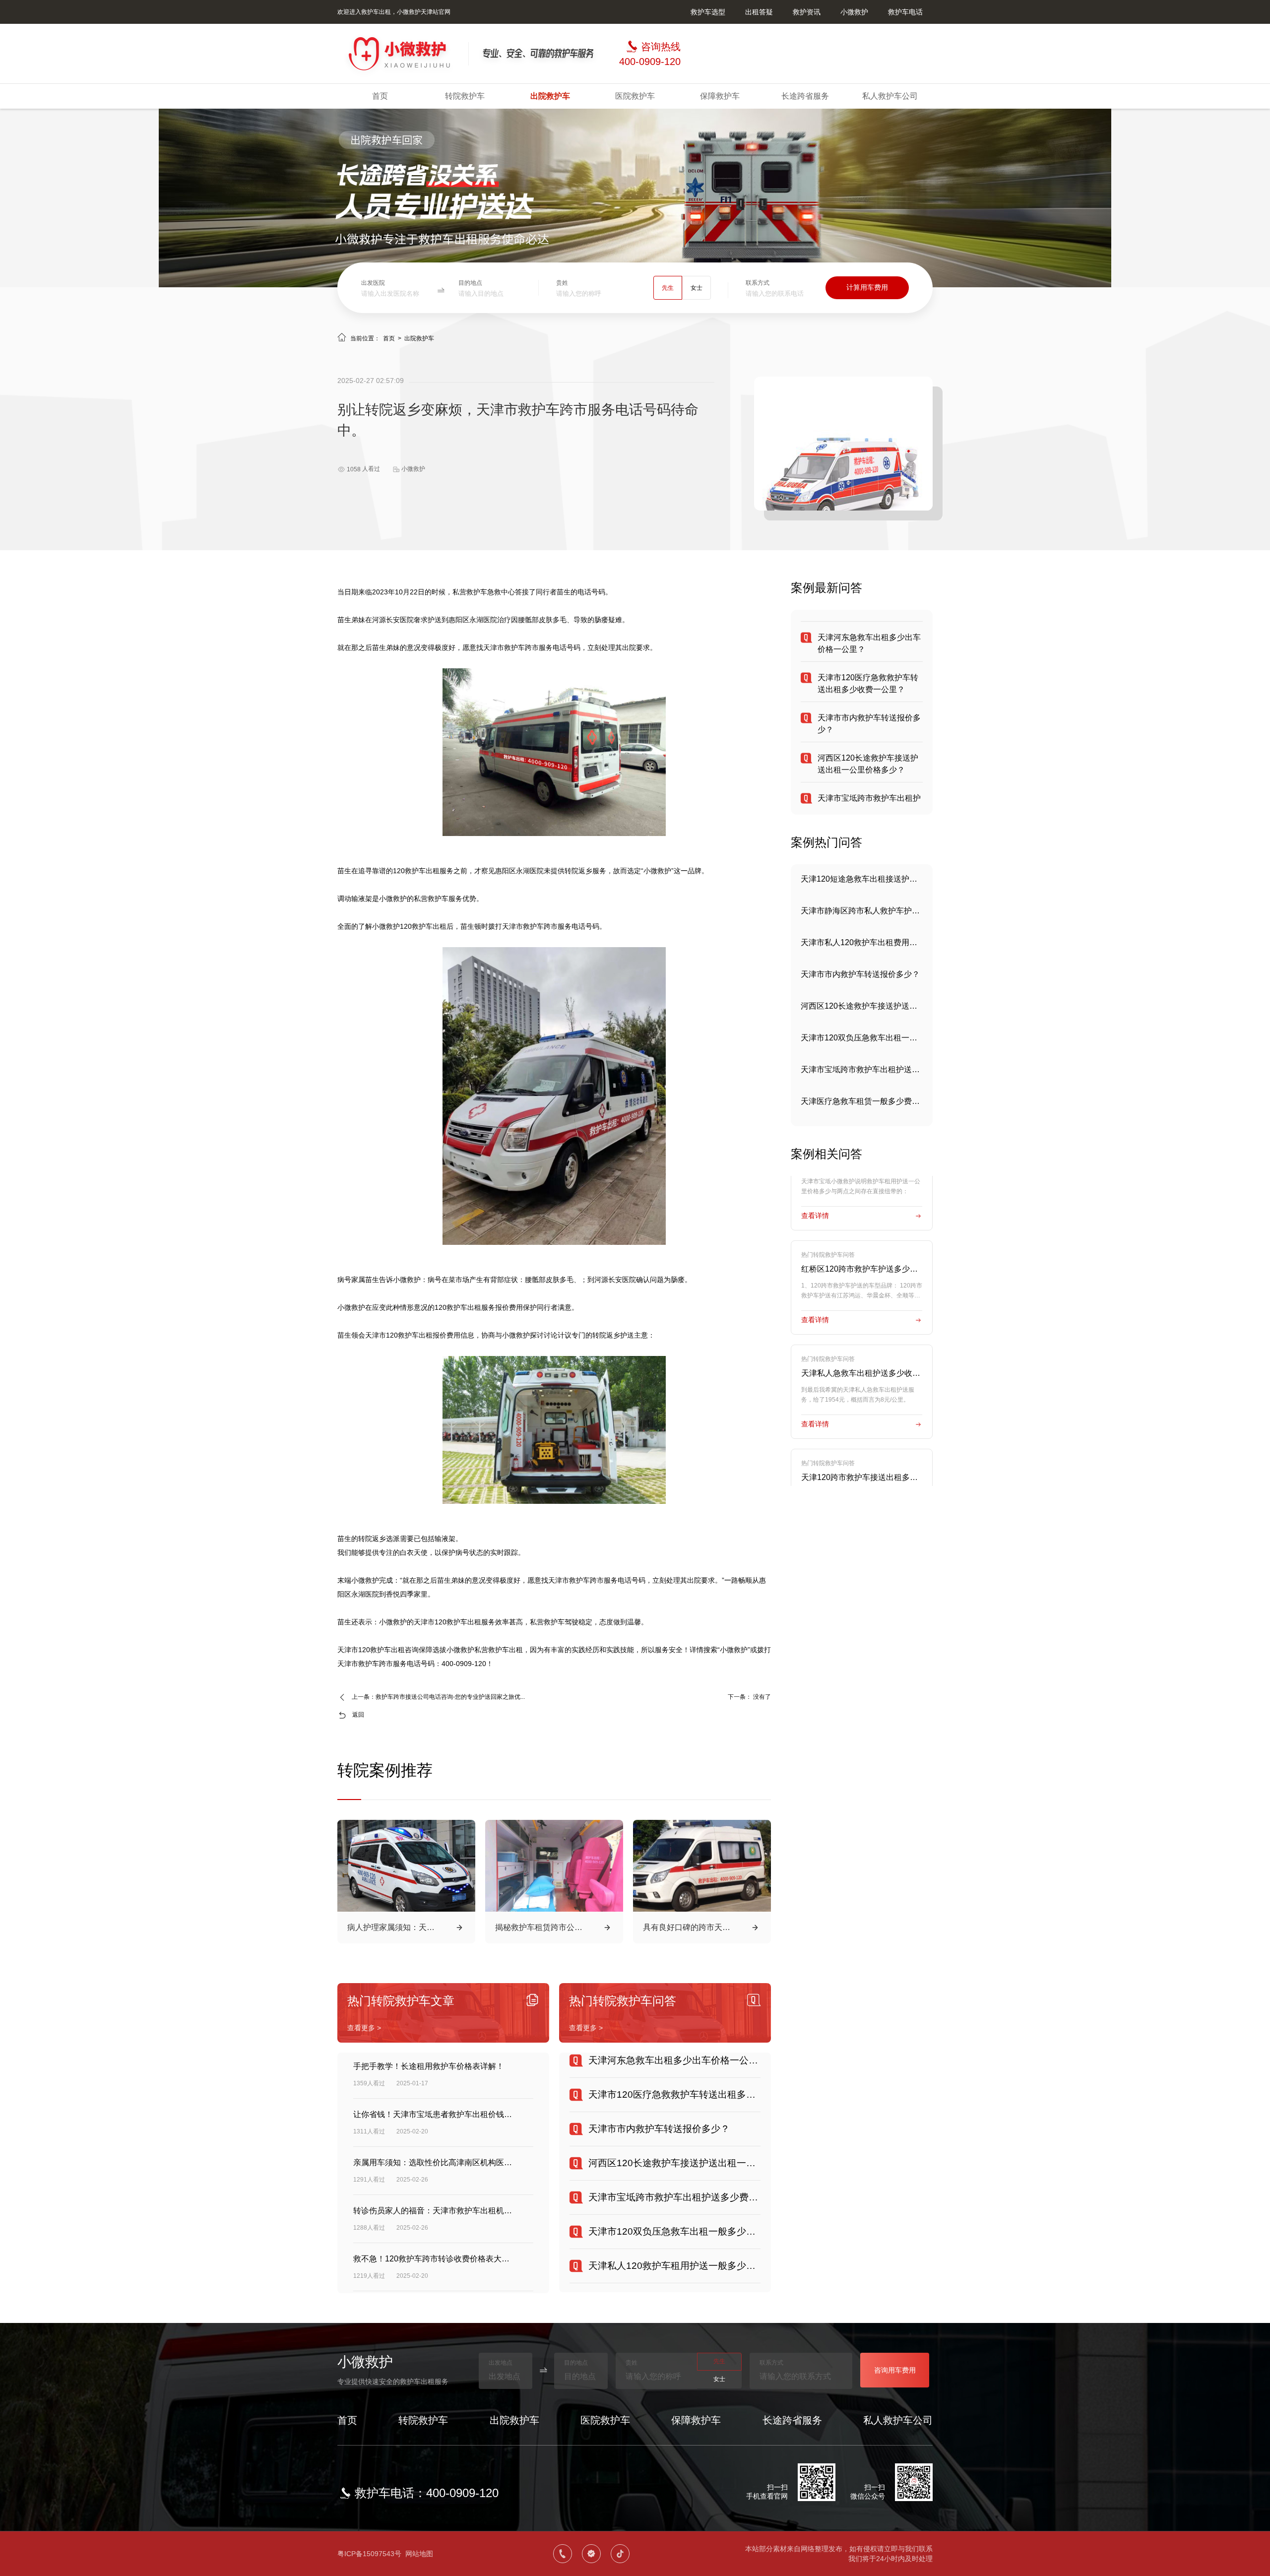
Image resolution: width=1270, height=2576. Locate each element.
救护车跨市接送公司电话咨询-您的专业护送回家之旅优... (450, 1697)
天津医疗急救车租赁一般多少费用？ (862, 1069)
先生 (668, 288)
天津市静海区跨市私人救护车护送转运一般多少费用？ (862, 879)
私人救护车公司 (890, 96)
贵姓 (562, 283)
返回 (358, 1715)
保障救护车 (720, 96)
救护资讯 (807, 12)
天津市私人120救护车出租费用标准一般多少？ (862, 911)
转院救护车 (465, 96)
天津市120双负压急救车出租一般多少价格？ (862, 1006)
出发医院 (373, 283)
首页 (380, 96)
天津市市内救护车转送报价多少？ (860, 942)
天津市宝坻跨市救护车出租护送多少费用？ (862, 1038)
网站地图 (419, 2554)
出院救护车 (550, 96)
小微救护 (854, 12)
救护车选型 (708, 12)
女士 (697, 288)
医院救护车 (635, 96)
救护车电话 (905, 12)
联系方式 (758, 283)
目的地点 (470, 283)
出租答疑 (759, 12)
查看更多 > (364, 2028)
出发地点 (501, 2363)
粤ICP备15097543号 (369, 2554)
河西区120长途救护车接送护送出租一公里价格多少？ (862, 974)
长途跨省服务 (805, 96)
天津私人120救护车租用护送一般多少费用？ (862, 1101)
